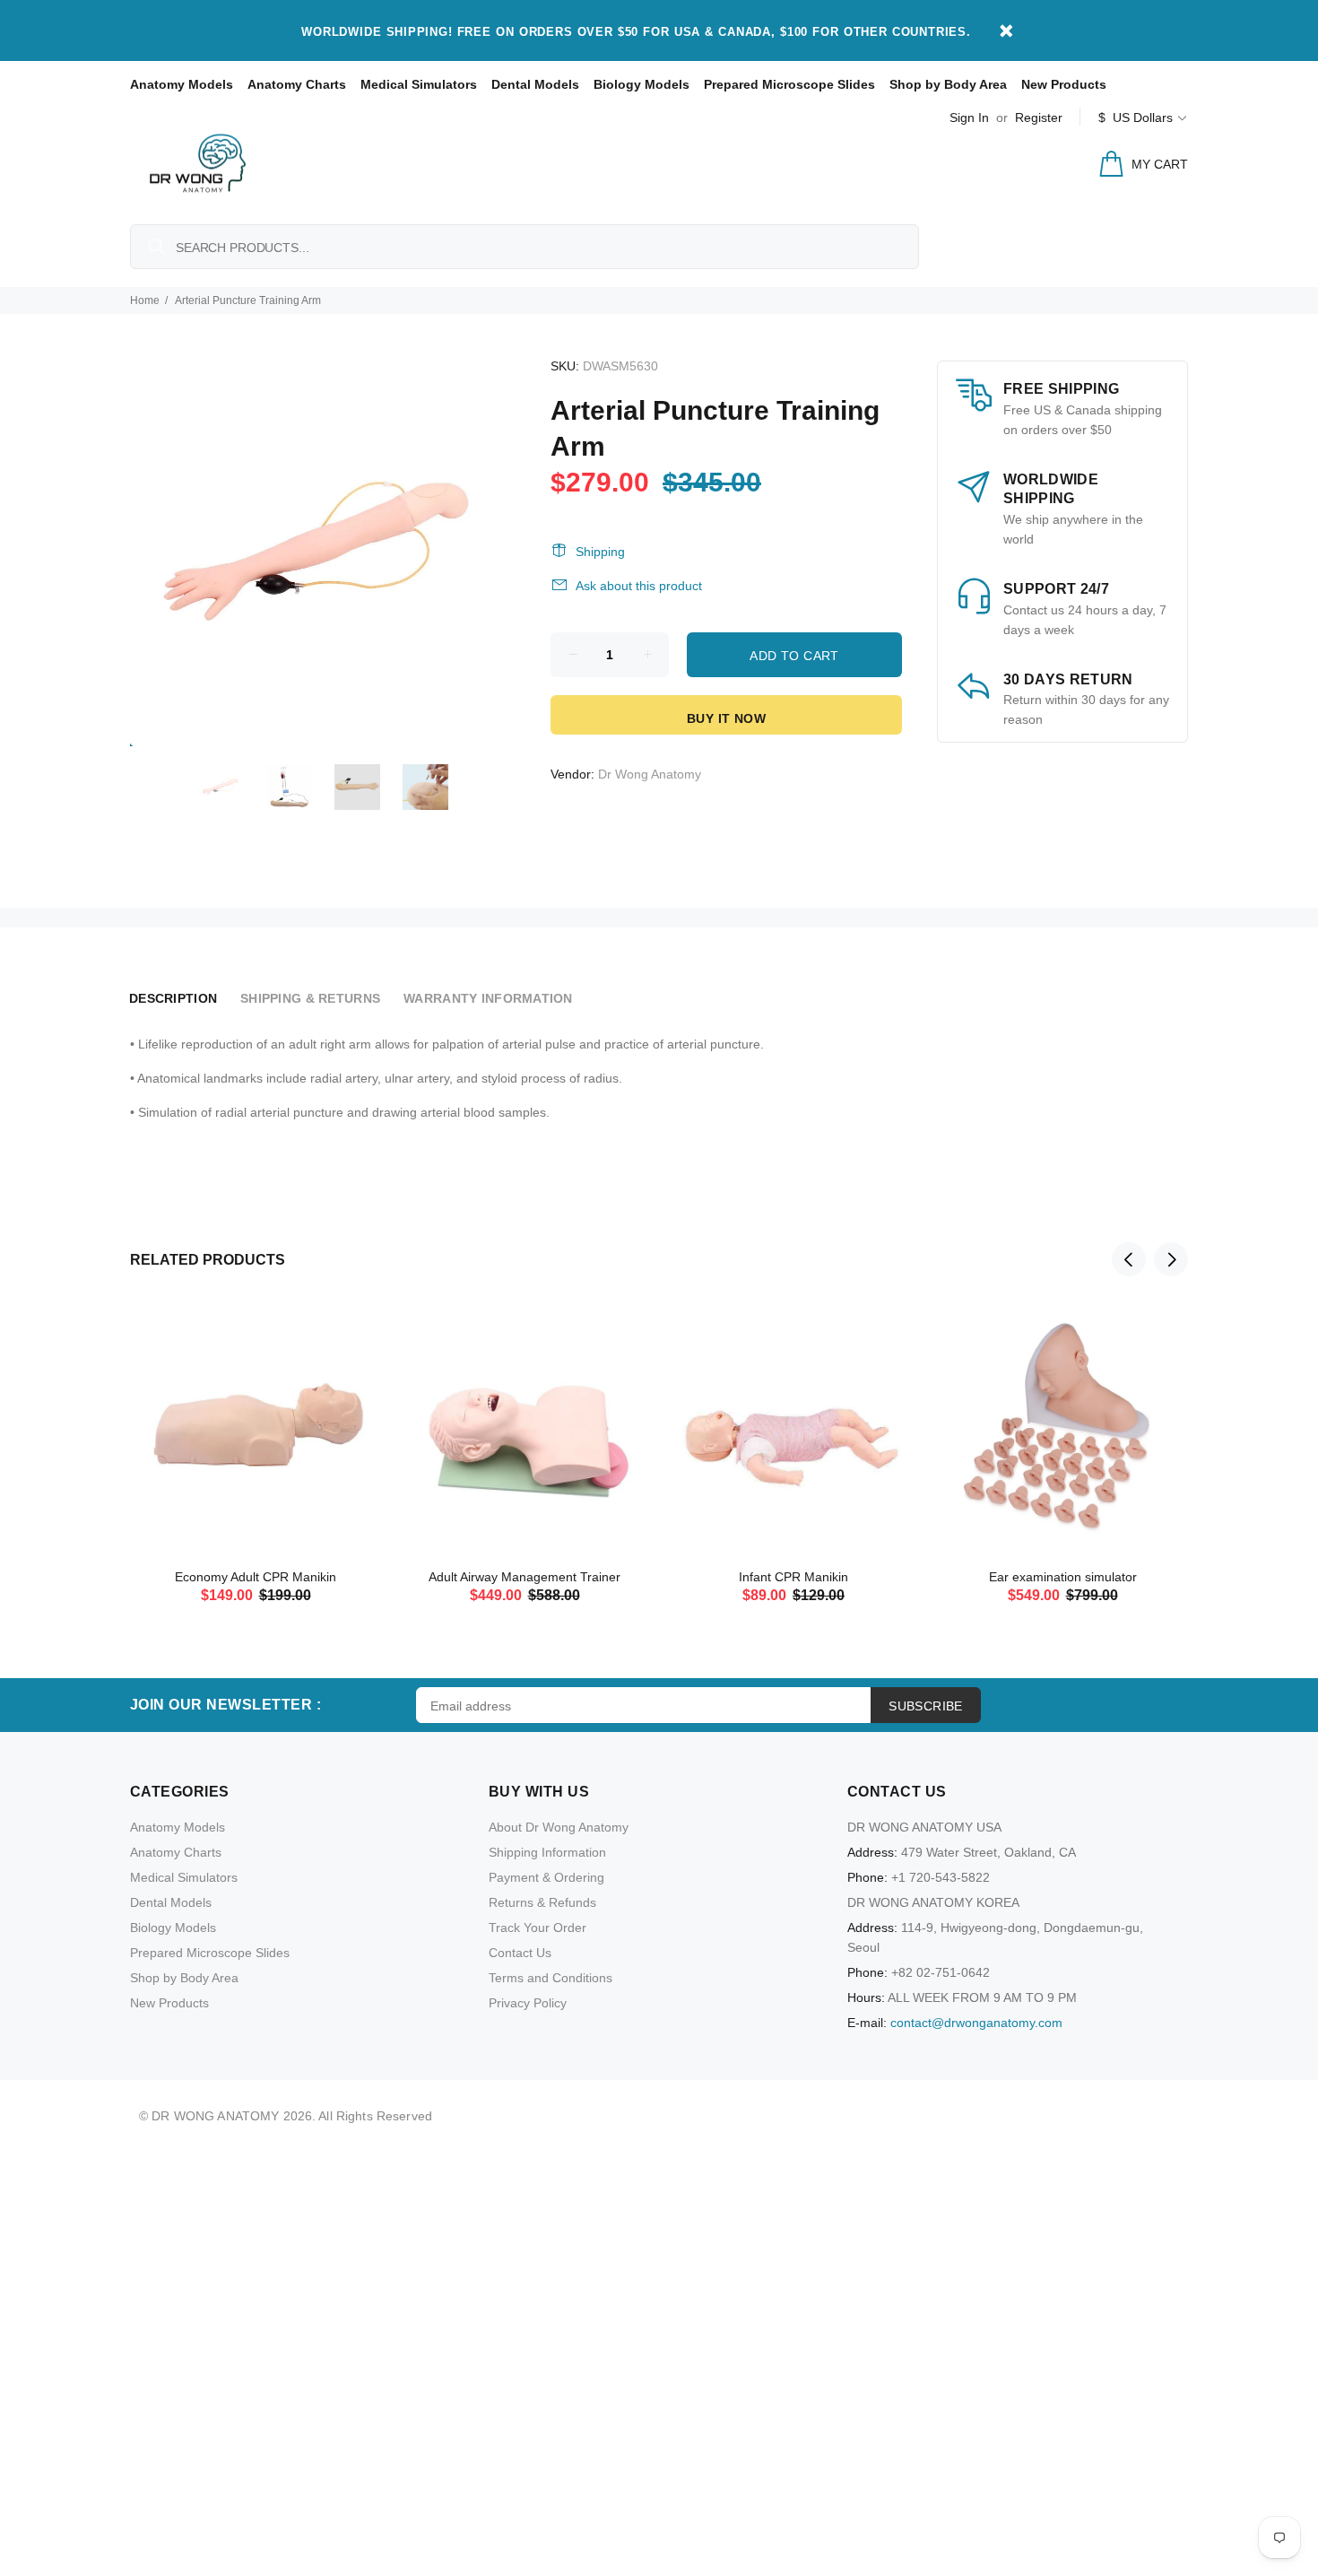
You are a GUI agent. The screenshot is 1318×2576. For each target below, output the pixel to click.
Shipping (600, 552)
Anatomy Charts (297, 84)
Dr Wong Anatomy (650, 774)
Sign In (969, 117)
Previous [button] (1129, 1259)
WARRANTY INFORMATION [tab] (488, 998)
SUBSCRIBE (926, 1706)
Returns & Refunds (542, 1902)
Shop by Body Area (948, 84)
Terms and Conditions (551, 1978)
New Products (1064, 84)
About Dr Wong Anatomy (559, 1827)
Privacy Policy (528, 2003)
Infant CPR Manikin (793, 1577)
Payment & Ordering (546, 1877)
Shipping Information (547, 1852)
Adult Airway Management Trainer (525, 1577)
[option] (232, 787)
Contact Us (520, 1953)
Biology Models (642, 84)
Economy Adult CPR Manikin (256, 1577)
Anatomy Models (182, 84)
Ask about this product (639, 586)
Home (145, 300)
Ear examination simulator (1063, 1577)
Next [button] (1171, 1259)
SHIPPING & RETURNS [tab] (310, 998)
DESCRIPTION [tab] (173, 998)
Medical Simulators (419, 84)
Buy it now (726, 718)
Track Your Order (538, 1928)
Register (1039, 117)
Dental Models (535, 84)
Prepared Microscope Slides (789, 84)
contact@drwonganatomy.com (976, 2023)
